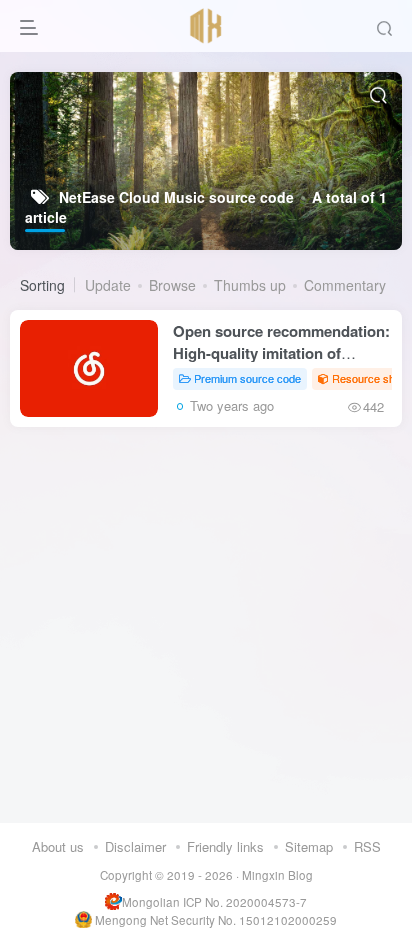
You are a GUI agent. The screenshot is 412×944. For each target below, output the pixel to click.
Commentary (345, 285)
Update (108, 285)
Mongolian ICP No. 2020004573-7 (214, 902)
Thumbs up (250, 285)
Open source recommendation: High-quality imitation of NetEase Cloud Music (281, 353)
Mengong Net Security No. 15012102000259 (216, 920)
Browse (172, 285)
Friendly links (225, 846)
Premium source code (247, 378)
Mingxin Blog (277, 875)
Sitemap (309, 846)
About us (58, 846)
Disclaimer (135, 846)
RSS (367, 846)
